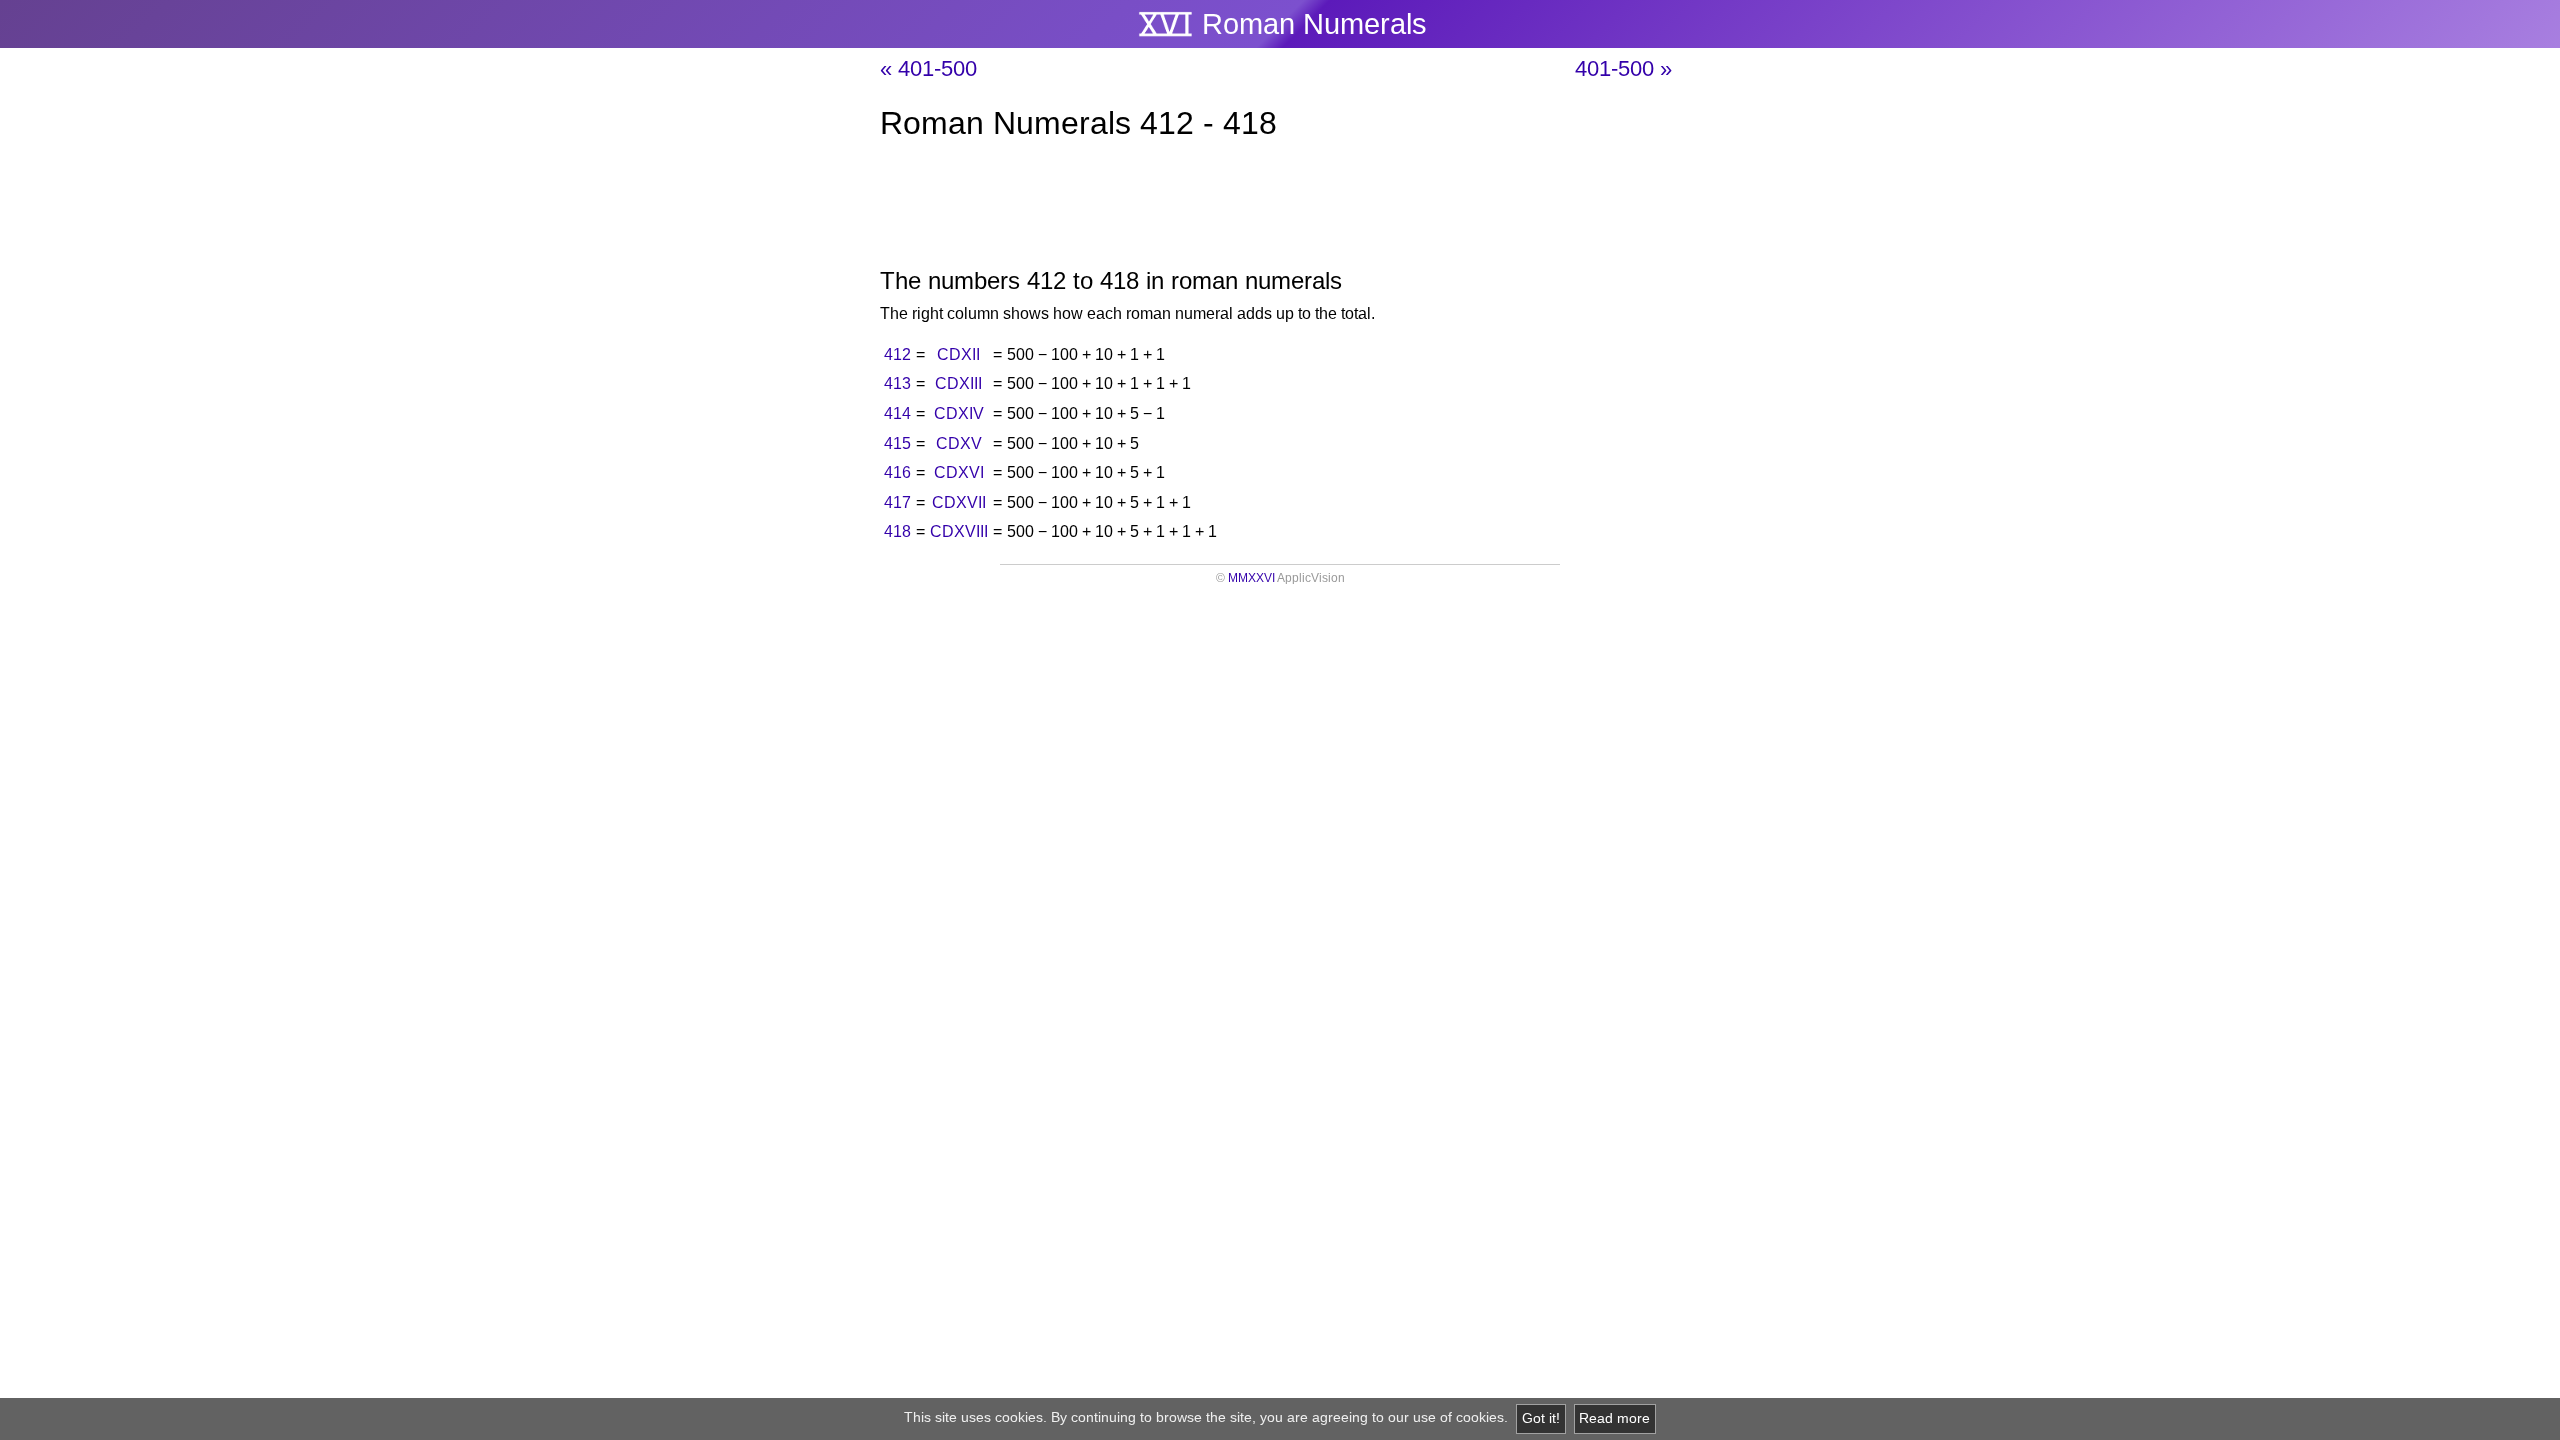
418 (897, 531)
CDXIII (958, 383)
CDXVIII (959, 531)
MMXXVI (1251, 578)
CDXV (959, 443)
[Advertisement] (1280, 208)
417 (897, 502)
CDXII (958, 354)
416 (897, 472)
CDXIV (959, 413)
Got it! (1541, 1418)
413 (897, 383)
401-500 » (1623, 68)
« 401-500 (928, 68)
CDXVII (959, 502)
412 (897, 354)
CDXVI (959, 472)
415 (897, 443)
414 (897, 413)
